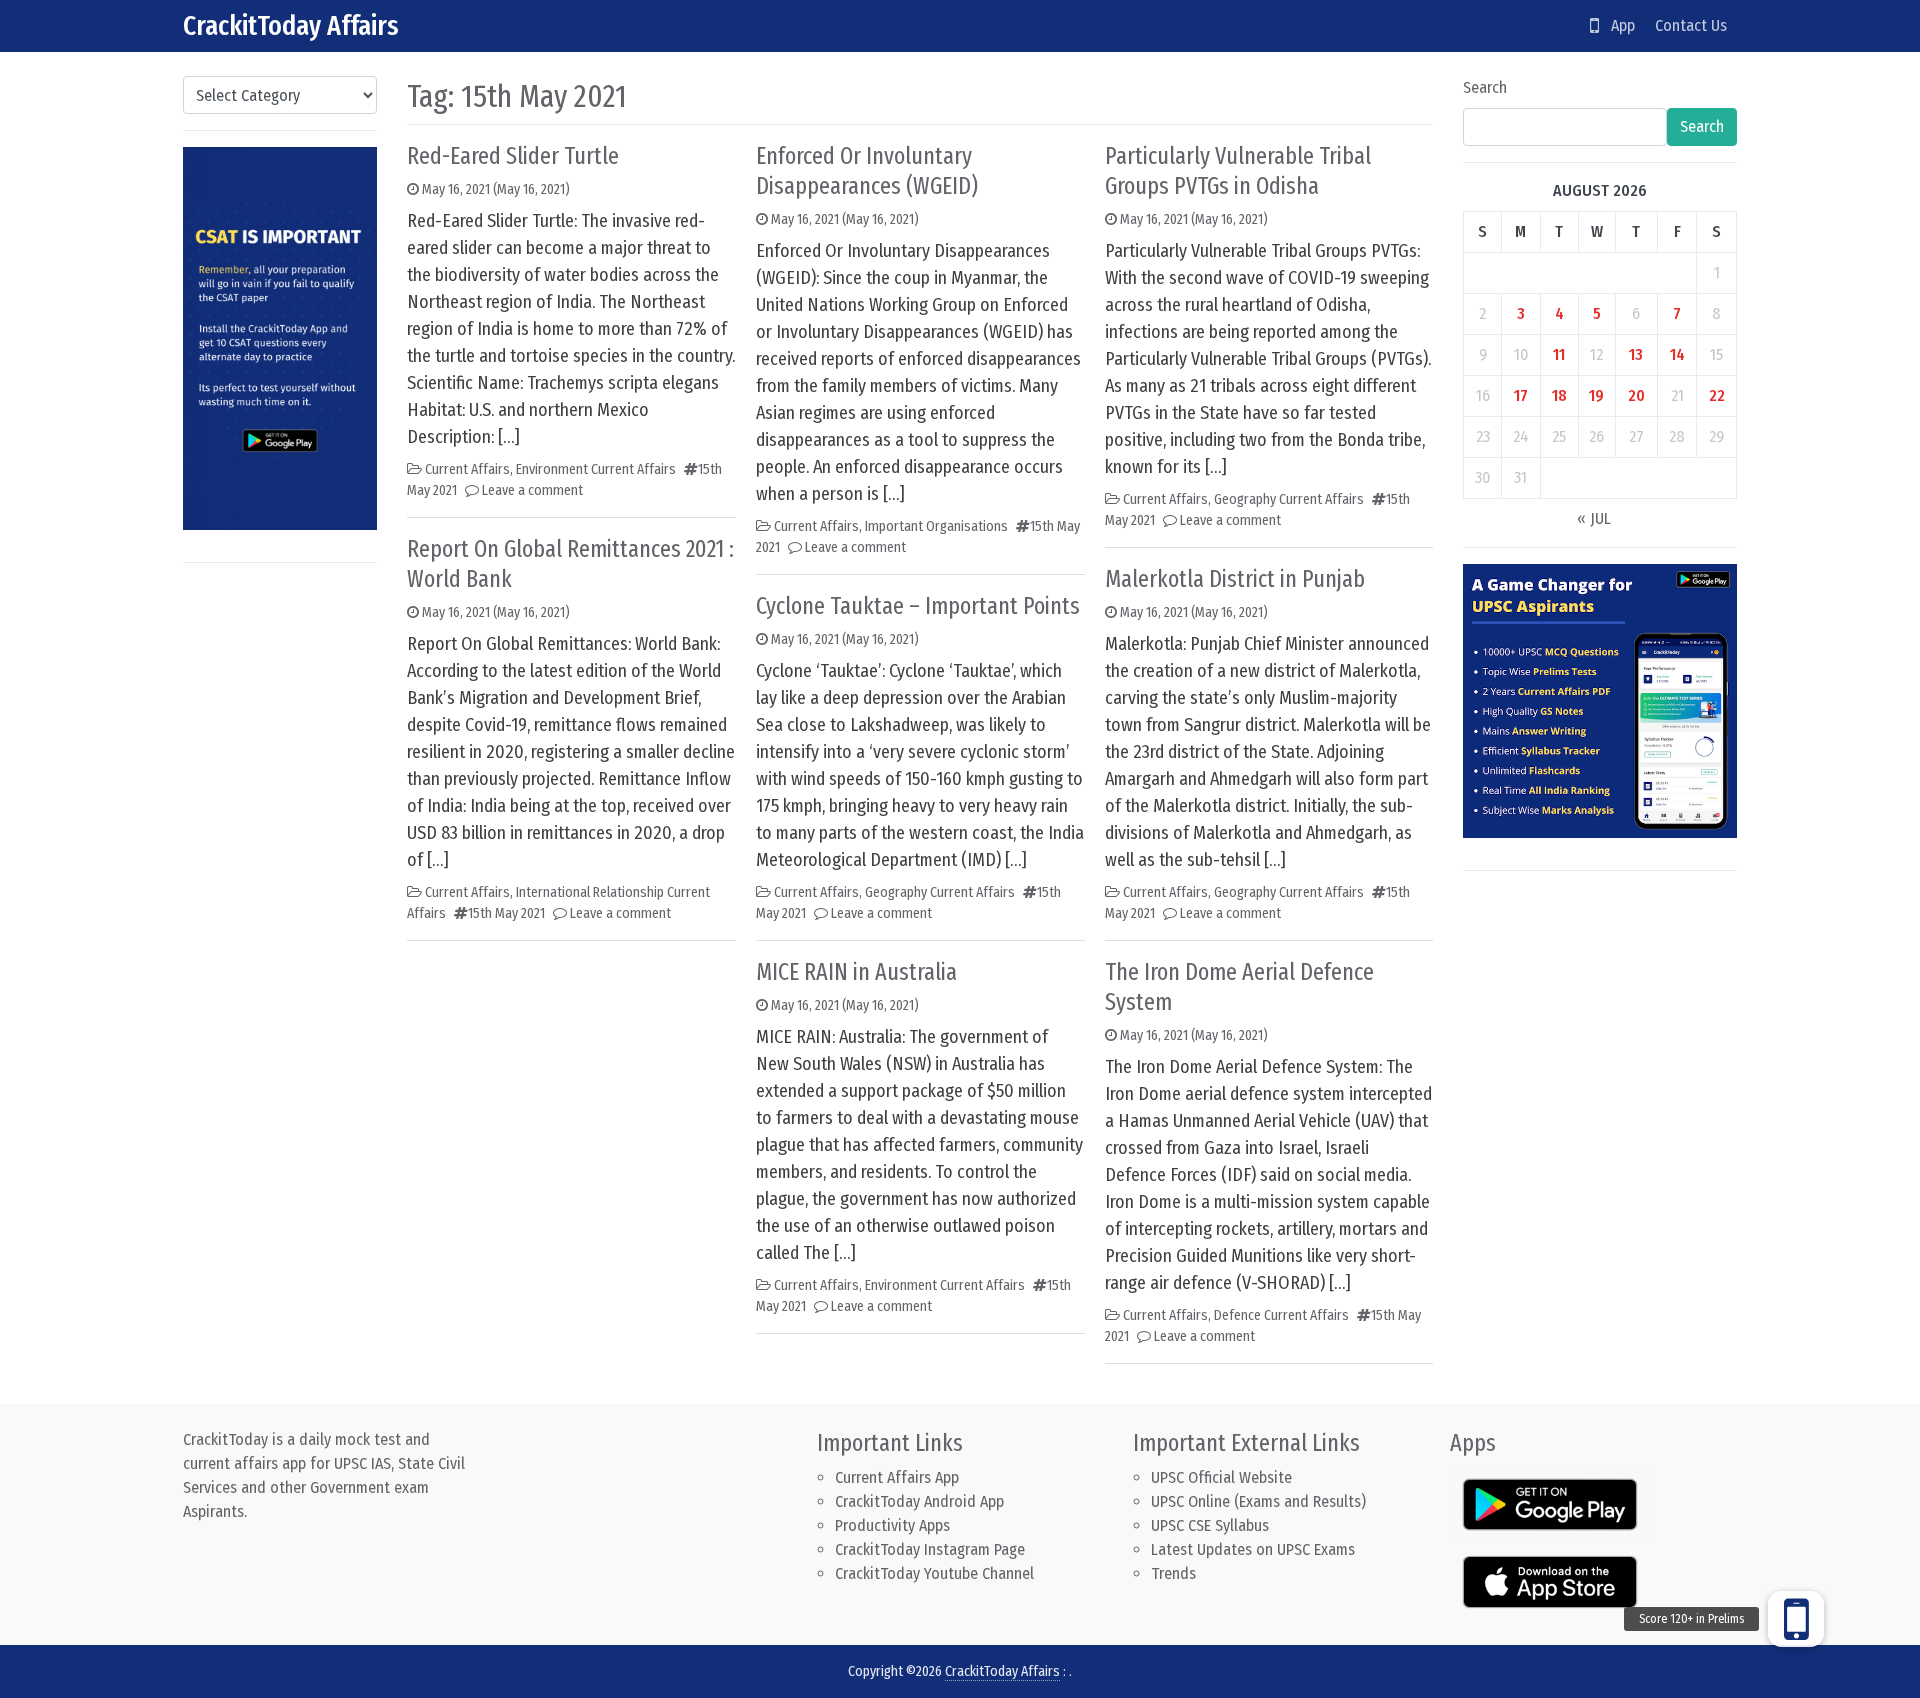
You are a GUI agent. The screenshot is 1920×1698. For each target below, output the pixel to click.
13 (1636, 354)
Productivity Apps (892, 1525)
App (1617, 25)
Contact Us (1691, 25)
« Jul (1594, 518)
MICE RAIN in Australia (856, 972)
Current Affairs (467, 469)
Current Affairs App (897, 1477)
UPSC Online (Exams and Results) (1258, 1501)
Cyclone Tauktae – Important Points (918, 606)
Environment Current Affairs (596, 469)
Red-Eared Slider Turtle (513, 156)
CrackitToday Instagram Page (930, 1549)
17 (1521, 395)
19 (1596, 395)
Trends (1173, 1573)
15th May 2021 (506, 913)
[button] (1796, 1619)
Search (1485, 87)
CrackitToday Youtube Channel (934, 1573)
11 (1559, 354)
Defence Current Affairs (1281, 1315)
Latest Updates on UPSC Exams (1253, 1549)
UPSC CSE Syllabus (1212, 1525)
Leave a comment (532, 490)
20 (1636, 395)
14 (1677, 354)
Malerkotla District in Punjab (1235, 579)
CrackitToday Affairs (291, 25)
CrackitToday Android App (919, 1501)
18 (1559, 395)
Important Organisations (936, 526)
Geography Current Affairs (940, 892)
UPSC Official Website (1221, 1477)
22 (1717, 395)
